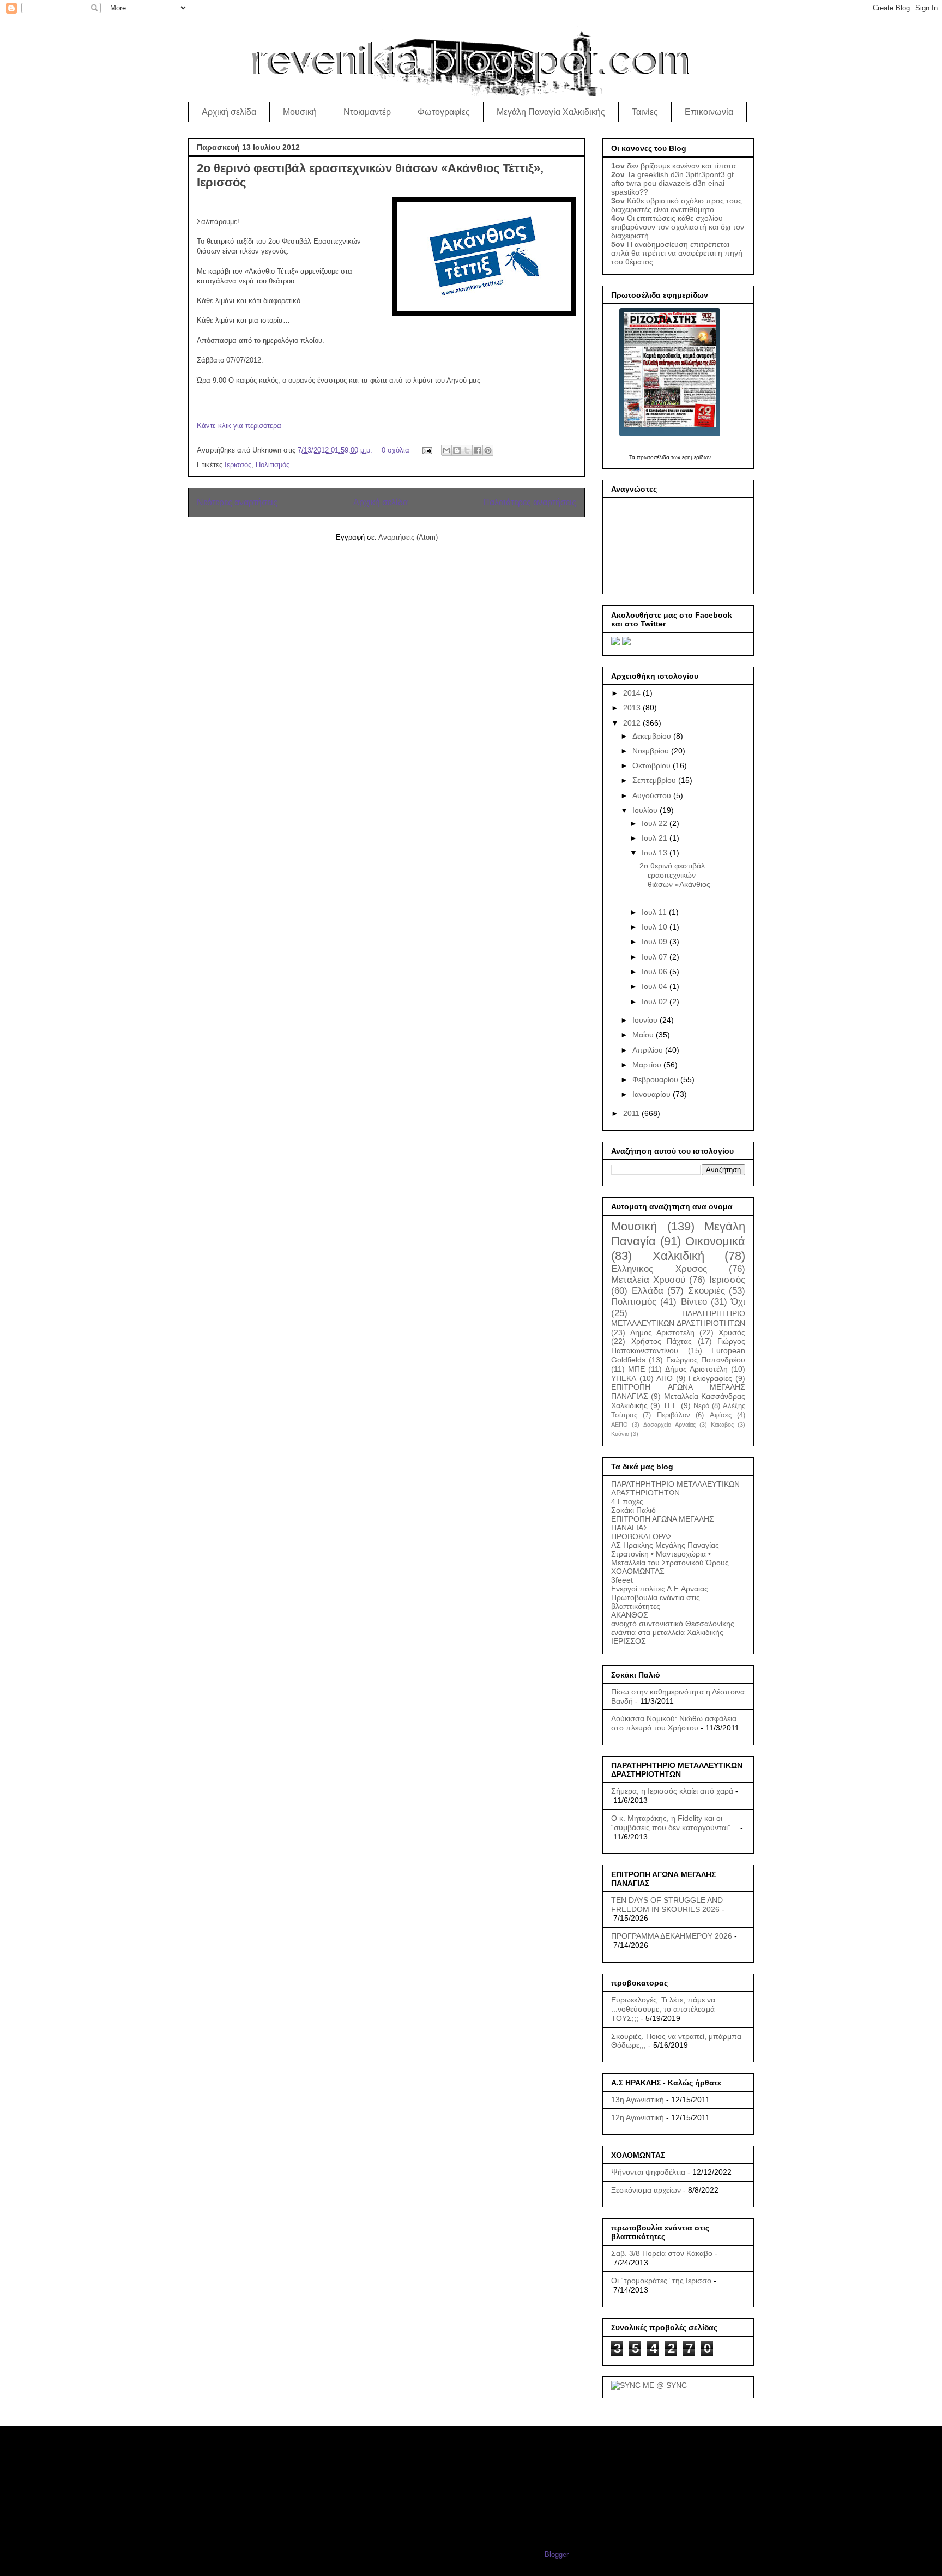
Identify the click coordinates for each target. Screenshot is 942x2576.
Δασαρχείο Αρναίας (669, 1425)
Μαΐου (644, 1035)
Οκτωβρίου (653, 765)
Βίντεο (694, 1302)
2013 (633, 708)
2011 (632, 1113)
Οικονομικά (715, 1241)
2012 (633, 723)
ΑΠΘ (665, 1378)
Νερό (701, 1406)
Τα (633, 457)
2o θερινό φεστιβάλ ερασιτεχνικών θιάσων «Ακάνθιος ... (675, 879)
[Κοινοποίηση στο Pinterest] (488, 450)
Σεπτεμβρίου (655, 780)
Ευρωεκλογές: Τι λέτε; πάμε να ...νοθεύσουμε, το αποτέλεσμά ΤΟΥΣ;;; (663, 2009)
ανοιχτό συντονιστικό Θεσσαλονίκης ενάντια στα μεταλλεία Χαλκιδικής (673, 1628)
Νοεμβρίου (652, 751)
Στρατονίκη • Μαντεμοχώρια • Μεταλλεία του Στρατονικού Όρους (670, 1558)
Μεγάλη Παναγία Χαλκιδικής (551, 112)
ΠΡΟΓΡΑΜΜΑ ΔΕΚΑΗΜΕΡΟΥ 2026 (672, 1936)
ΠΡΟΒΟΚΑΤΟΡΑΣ (642, 1536)
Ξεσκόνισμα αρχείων (646, 2190)
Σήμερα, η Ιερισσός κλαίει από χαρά (672, 1791)
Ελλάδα (648, 1291)
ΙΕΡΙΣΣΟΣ (629, 1641)
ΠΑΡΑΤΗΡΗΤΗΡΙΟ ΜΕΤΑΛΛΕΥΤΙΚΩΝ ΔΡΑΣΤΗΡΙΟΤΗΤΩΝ (675, 1488)
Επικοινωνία (709, 112)
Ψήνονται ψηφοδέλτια (648, 2172)
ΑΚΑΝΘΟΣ (630, 1615)
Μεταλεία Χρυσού (648, 1280)
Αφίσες (721, 1415)
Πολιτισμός (273, 465)
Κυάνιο (620, 1434)
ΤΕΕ (670, 1405)
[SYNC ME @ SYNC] (649, 2385)
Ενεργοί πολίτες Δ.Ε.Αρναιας (660, 1589)
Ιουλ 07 (656, 957)
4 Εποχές (627, 1501)
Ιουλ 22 (656, 823)
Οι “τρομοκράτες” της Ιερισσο (661, 2281)
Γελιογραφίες (710, 1378)
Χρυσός (732, 1332)
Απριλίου (649, 1050)
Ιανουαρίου (653, 1094)
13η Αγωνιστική (638, 2100)
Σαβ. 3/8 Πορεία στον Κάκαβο (662, 2253)
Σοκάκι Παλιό (633, 1510)
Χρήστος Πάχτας (662, 1341)
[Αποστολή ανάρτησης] (427, 450)
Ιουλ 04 (656, 986)
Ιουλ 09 (656, 942)
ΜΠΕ (636, 1369)
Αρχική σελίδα (229, 112)
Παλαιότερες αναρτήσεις (530, 502)
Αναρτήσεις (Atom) (408, 537)
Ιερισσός (238, 465)
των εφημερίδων (690, 457)
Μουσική (300, 112)
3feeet (622, 1580)
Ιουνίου (646, 1020)
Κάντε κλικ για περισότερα (239, 426)
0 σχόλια (395, 450)
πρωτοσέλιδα (653, 457)
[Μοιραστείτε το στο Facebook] (478, 450)
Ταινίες (645, 112)
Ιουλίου (646, 810)
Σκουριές (706, 1291)
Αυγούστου (653, 795)
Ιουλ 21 (656, 838)
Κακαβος (722, 1425)
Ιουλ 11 (655, 912)
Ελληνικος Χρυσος (659, 1269)
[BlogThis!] (457, 450)
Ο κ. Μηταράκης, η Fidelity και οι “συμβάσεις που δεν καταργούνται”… (675, 1823)
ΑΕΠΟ (620, 1425)
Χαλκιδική (678, 1256)
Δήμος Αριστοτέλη (696, 1369)
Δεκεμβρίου (653, 736)
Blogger (556, 2554)
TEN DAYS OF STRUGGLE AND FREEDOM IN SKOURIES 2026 (667, 1905)
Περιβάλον (674, 1415)
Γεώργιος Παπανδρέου (706, 1360)
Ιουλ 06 (656, 972)
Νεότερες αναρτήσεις (237, 502)
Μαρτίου (648, 1065)
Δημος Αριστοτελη (662, 1332)
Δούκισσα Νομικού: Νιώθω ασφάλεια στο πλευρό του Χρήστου (674, 1723)
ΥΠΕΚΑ (624, 1378)
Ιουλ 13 (656, 853)
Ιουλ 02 (656, 1002)
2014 (633, 693)
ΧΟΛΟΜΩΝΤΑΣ (638, 1571)
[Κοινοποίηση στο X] (467, 450)
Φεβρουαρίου (656, 1079)
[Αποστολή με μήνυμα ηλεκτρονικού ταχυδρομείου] (446, 450)
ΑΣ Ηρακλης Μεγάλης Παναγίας (665, 1545)
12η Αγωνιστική (638, 2117)
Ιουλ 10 (656, 927)
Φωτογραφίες (444, 112)
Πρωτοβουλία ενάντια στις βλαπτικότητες (656, 1602)
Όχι (738, 1302)
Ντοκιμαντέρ (367, 112)
